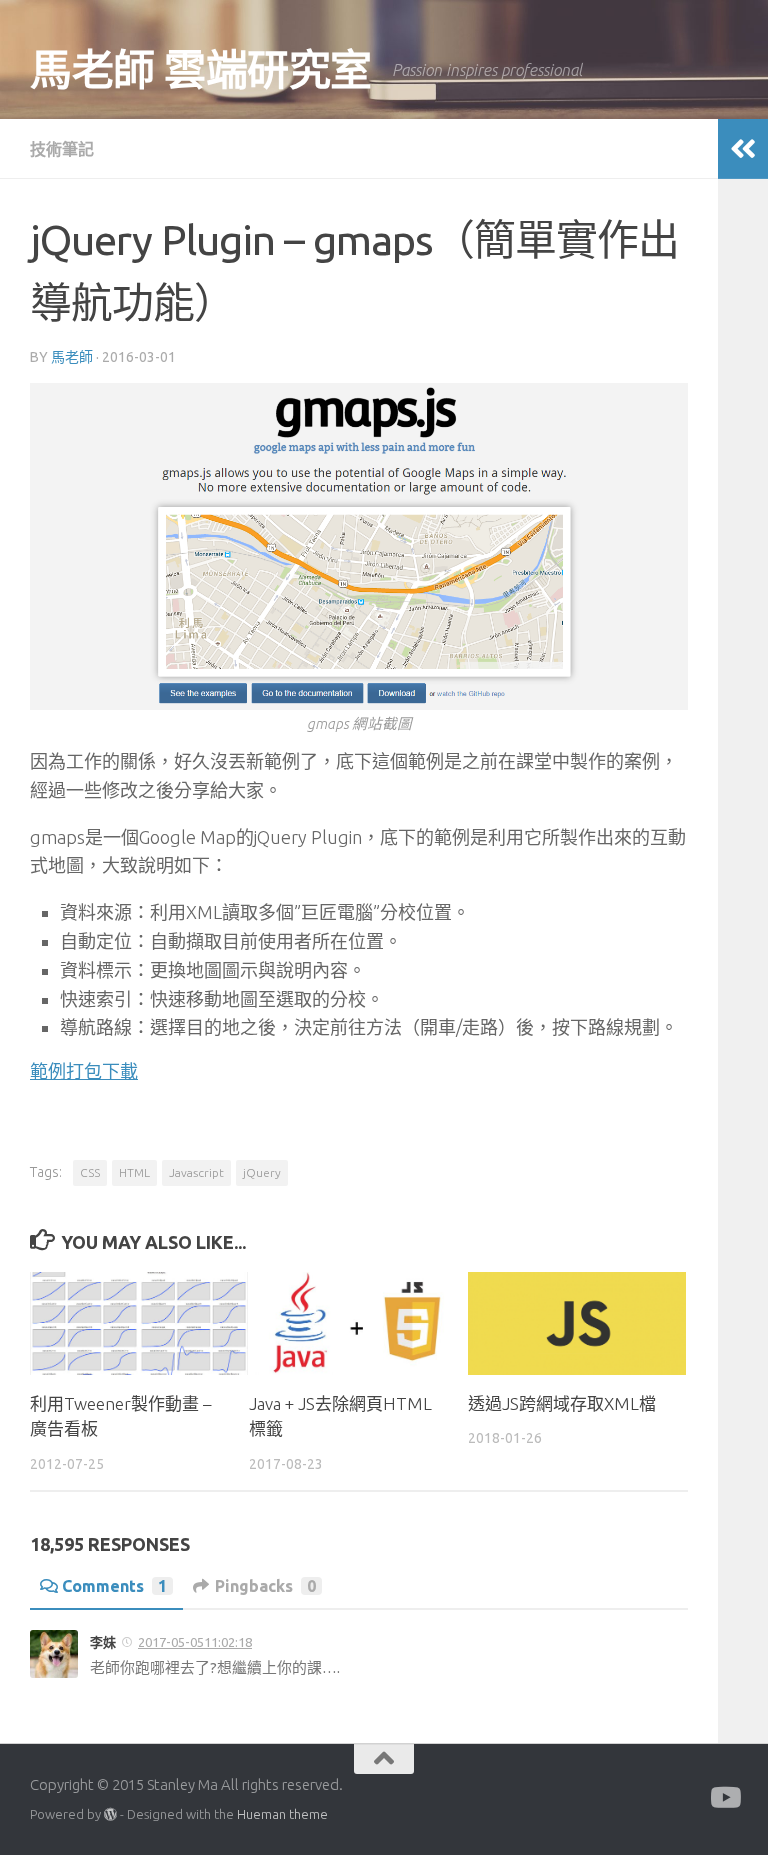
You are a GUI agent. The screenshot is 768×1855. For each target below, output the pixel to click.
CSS (90, 1172)
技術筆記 (62, 149)
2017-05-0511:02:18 (195, 1642)
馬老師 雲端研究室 (201, 69)
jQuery (262, 1172)
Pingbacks (265, 1586)
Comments (114, 1586)
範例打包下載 (84, 1071)
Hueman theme (282, 1814)
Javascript (196, 1172)
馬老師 (72, 357)
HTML (134, 1172)
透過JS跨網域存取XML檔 (562, 1403)
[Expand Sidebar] (743, 149)
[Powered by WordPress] (110, 1814)
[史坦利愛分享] (724, 1798)
